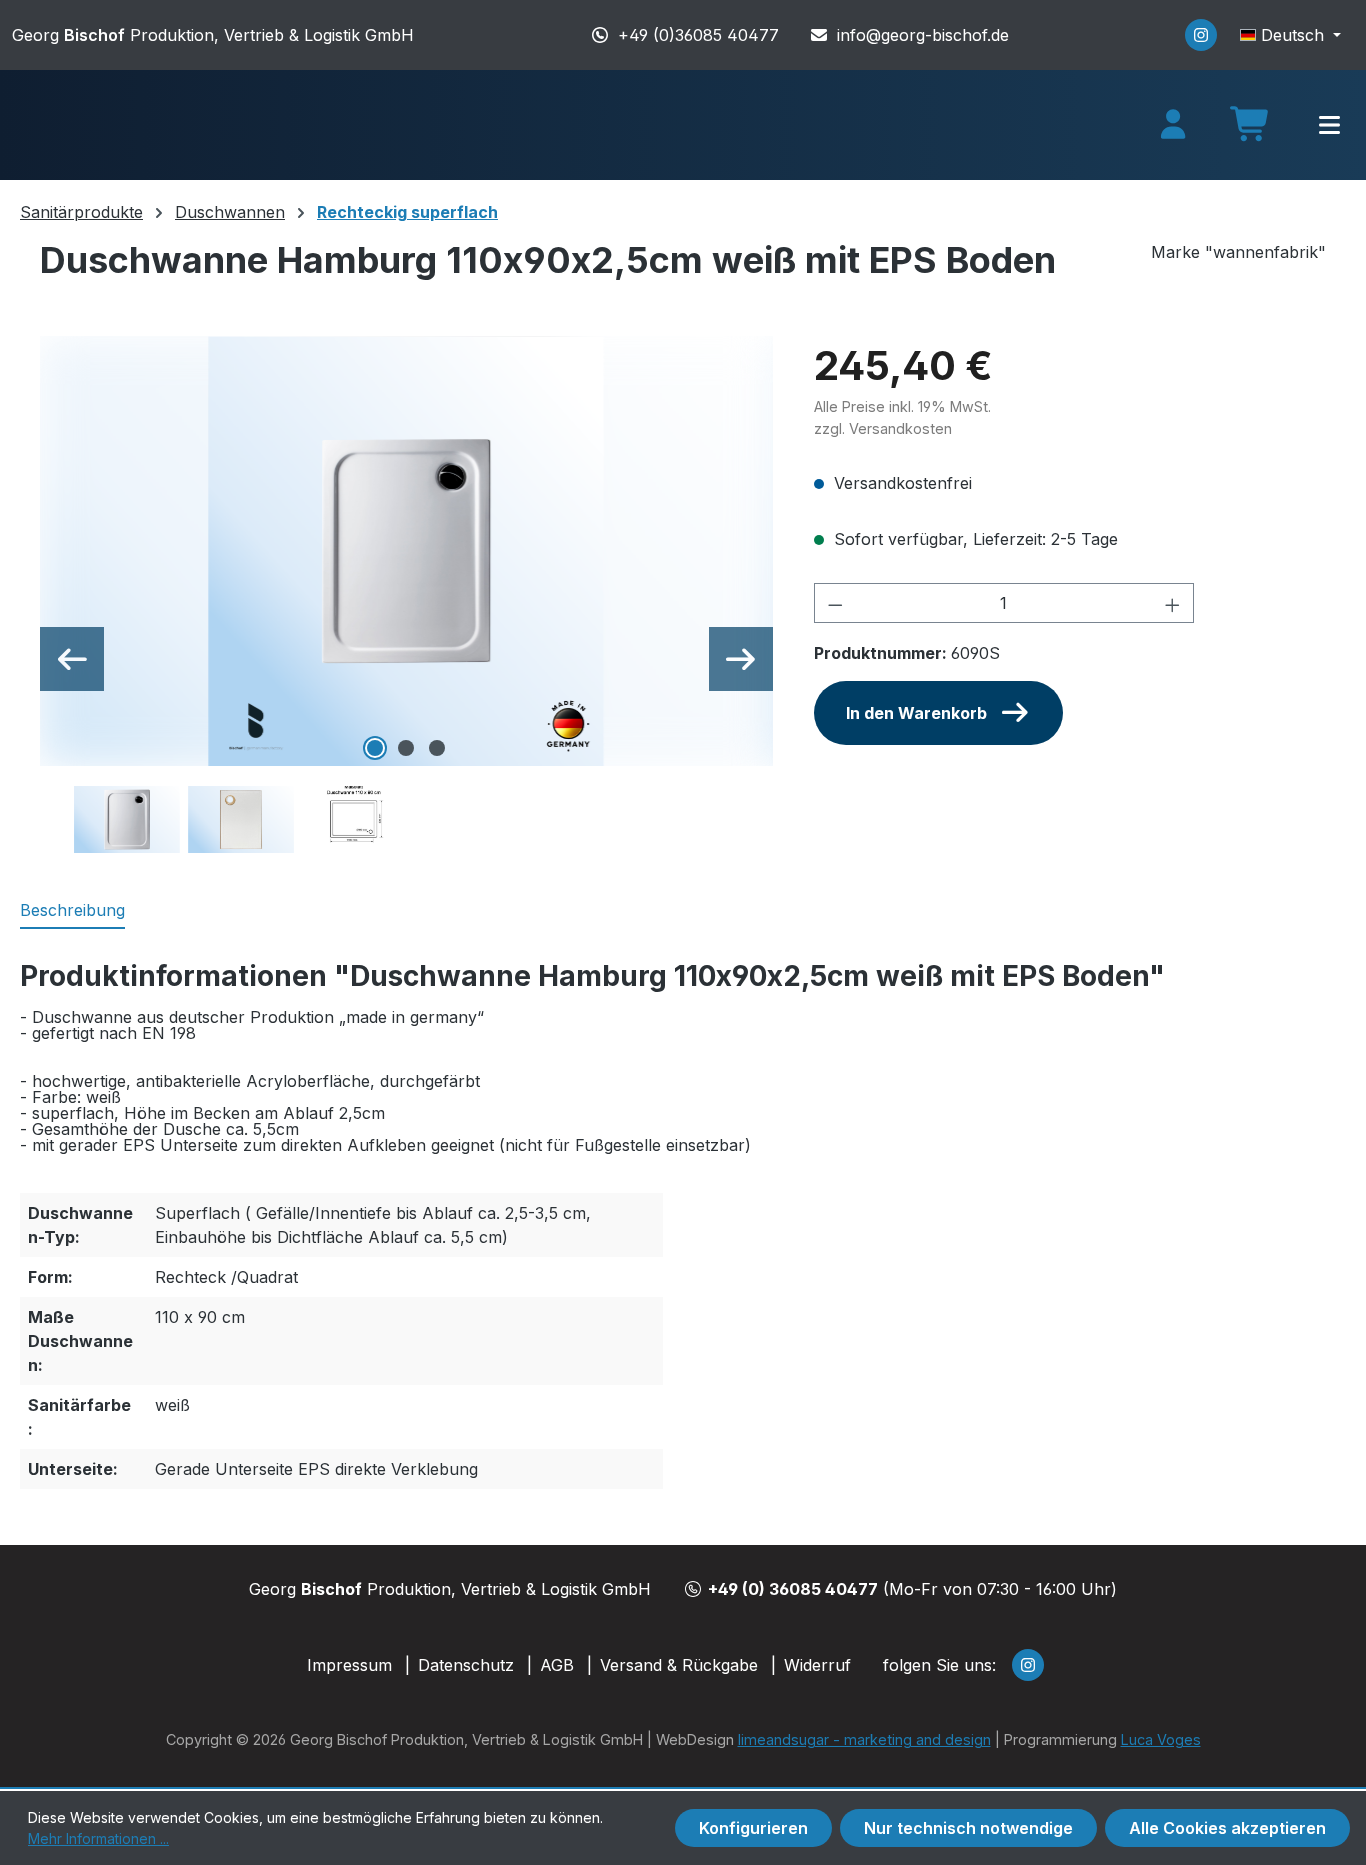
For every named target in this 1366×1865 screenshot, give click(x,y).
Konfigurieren (753, 1828)
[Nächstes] (741, 659)
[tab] (72, 911)
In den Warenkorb (916, 713)
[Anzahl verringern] (835, 603)
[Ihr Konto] (1173, 125)
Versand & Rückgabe (679, 1665)
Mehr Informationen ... (98, 1838)
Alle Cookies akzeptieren (1227, 1828)
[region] (407, 596)
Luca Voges (1161, 1739)
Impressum (349, 1665)
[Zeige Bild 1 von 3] (375, 748)
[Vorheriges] (72, 659)
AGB (557, 1665)
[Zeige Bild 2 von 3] (406, 748)
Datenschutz (466, 1665)
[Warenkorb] (1251, 131)
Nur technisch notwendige (968, 1828)
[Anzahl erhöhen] (1173, 603)
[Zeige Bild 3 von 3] (437, 748)
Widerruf (817, 1665)
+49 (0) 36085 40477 (793, 1589)
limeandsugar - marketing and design (864, 1739)
